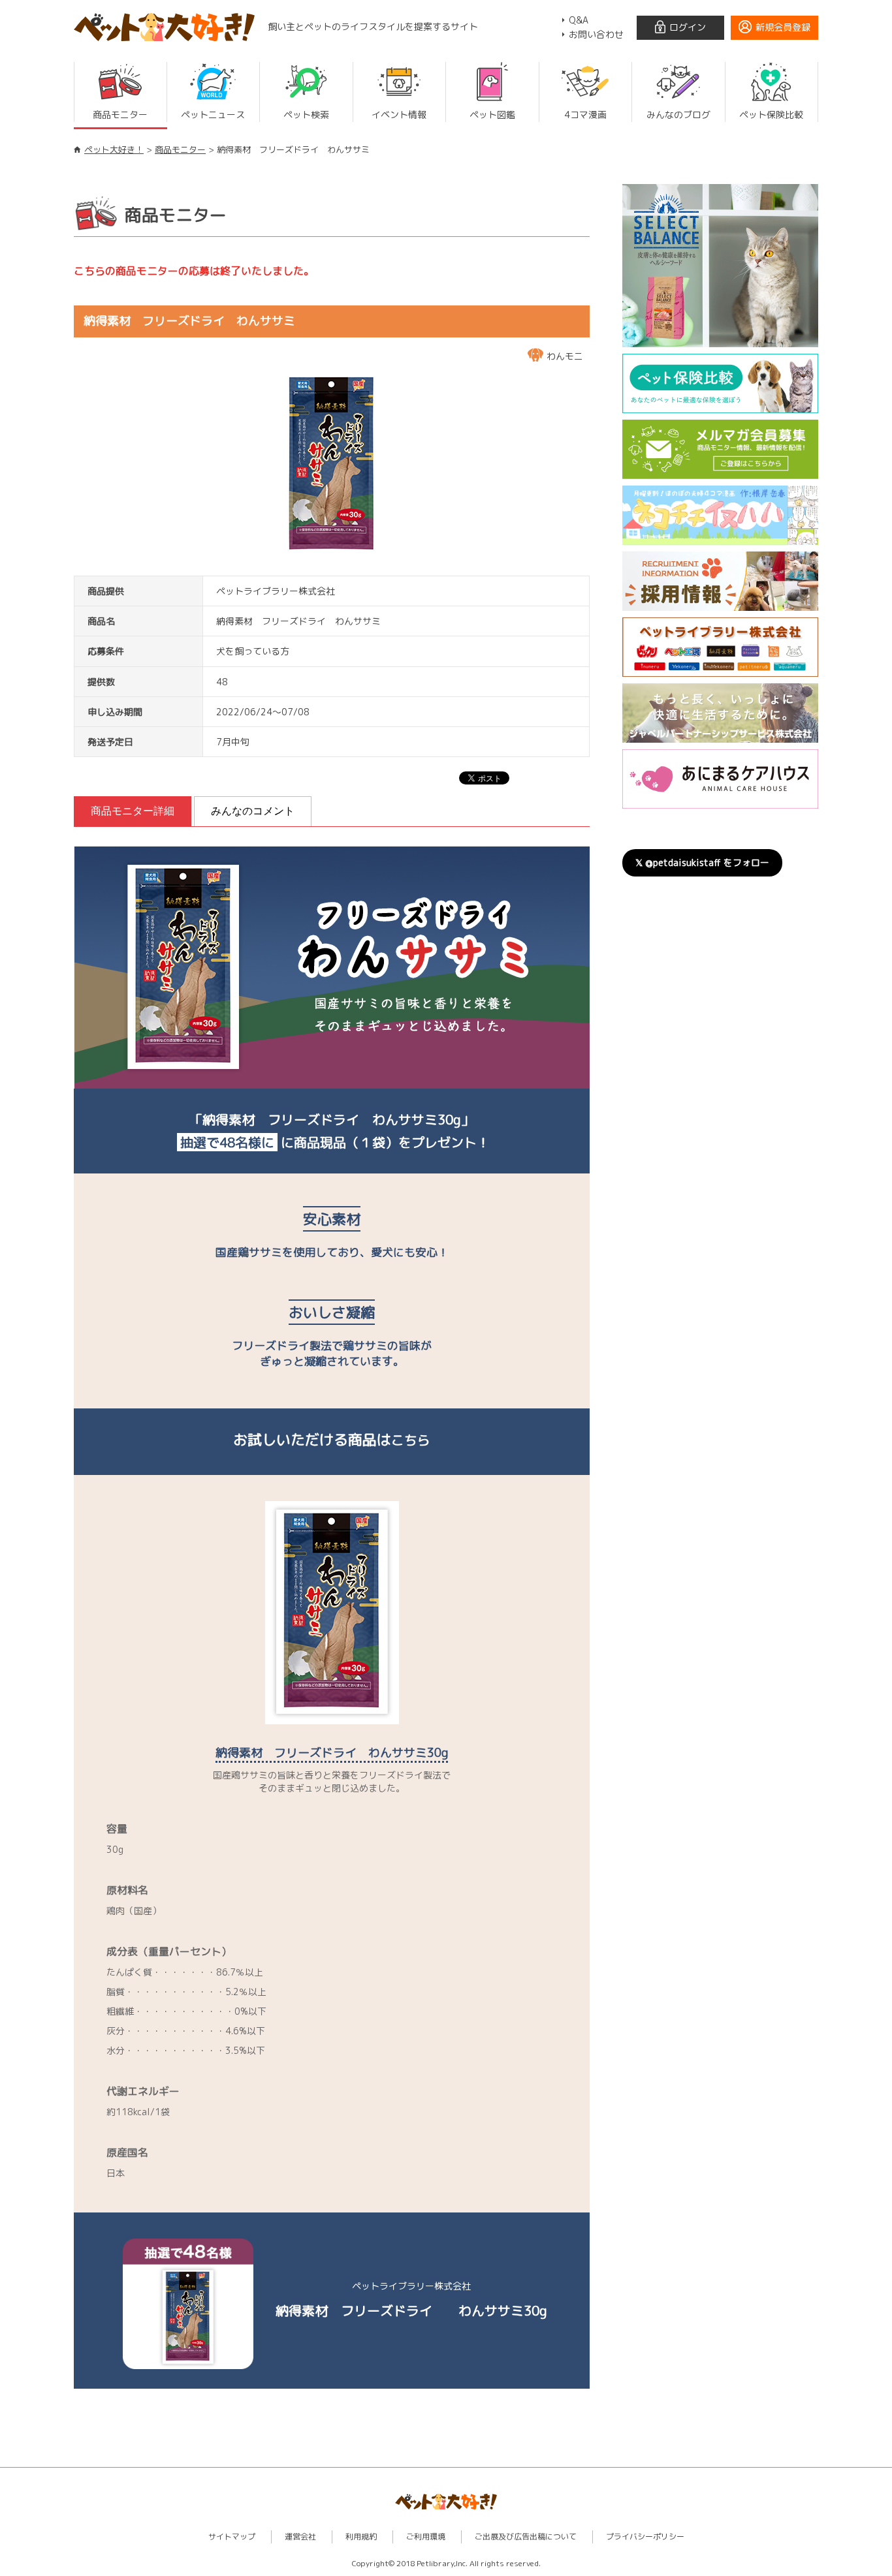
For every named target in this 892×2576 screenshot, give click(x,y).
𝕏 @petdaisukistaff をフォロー (702, 862)
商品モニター (180, 149)
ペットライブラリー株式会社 (276, 591)
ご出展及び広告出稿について (526, 2537)
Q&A (579, 20)
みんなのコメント (253, 811)
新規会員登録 (783, 27)
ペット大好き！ (114, 149)
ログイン (688, 27)
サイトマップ (232, 2537)
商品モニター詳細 (133, 811)
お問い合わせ (596, 34)
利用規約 (361, 2537)
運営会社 (300, 2537)
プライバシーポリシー (645, 2537)
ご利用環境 (426, 2537)
